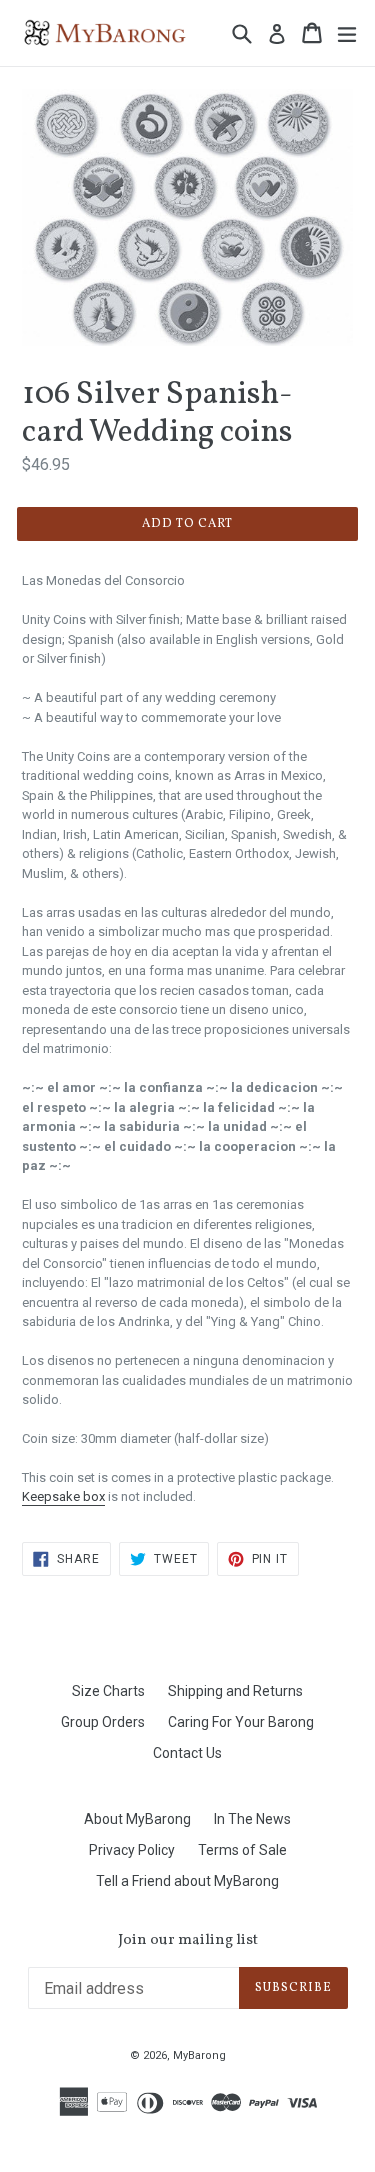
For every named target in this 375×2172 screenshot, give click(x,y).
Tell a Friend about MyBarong (187, 1881)
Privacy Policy (132, 1850)
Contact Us (187, 1753)
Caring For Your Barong (241, 1722)
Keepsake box (63, 1496)
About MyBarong (137, 1819)
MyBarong (199, 2055)
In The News (252, 1819)
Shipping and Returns (235, 1691)
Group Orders (103, 1722)
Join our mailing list (188, 1941)
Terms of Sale (242, 1850)
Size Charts (108, 1691)
